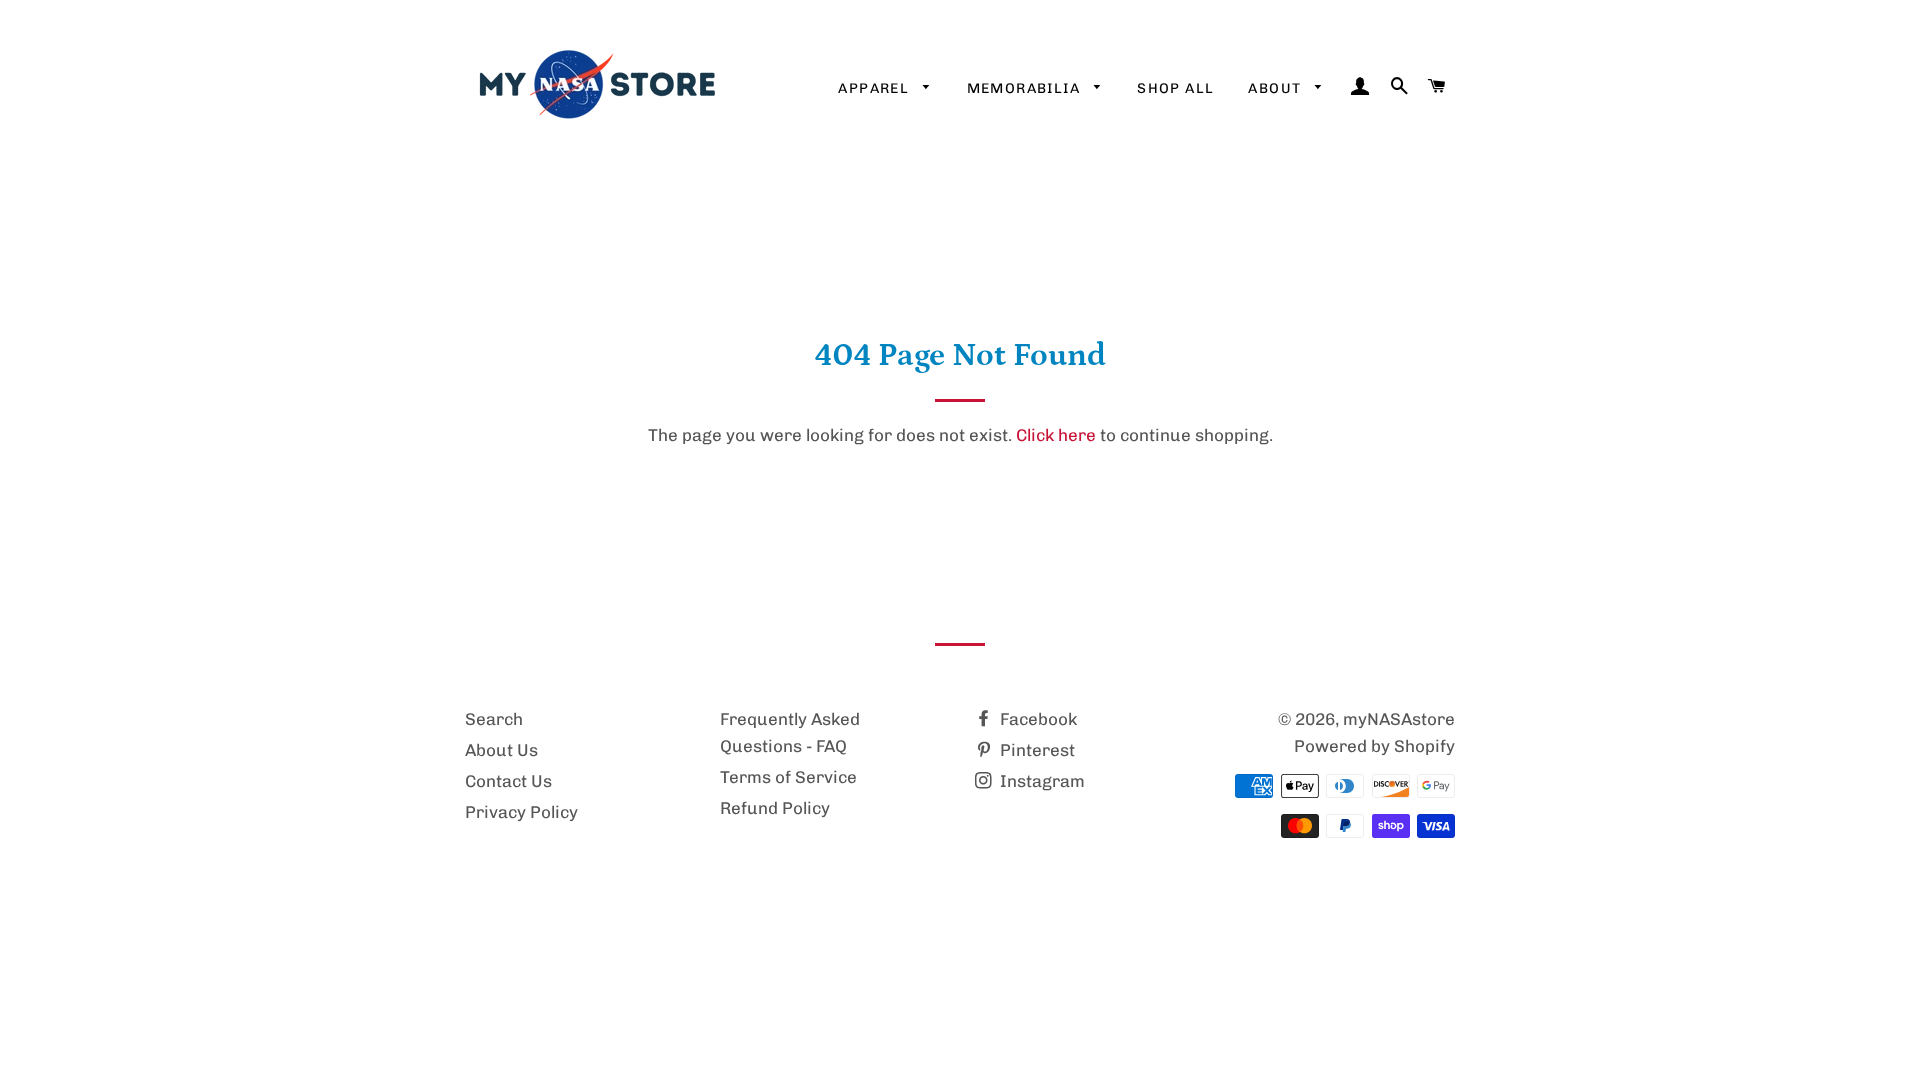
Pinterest (1035, 750)
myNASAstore (1399, 719)
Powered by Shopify (1374, 746)
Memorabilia (1026, 88)
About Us (501, 750)
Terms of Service (788, 777)
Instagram (1040, 781)
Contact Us (508, 781)
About (1276, 88)
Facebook (1036, 719)
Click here (1056, 435)
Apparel (875, 88)
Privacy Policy (521, 812)
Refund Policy (775, 808)
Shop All (1175, 88)
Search (494, 719)
